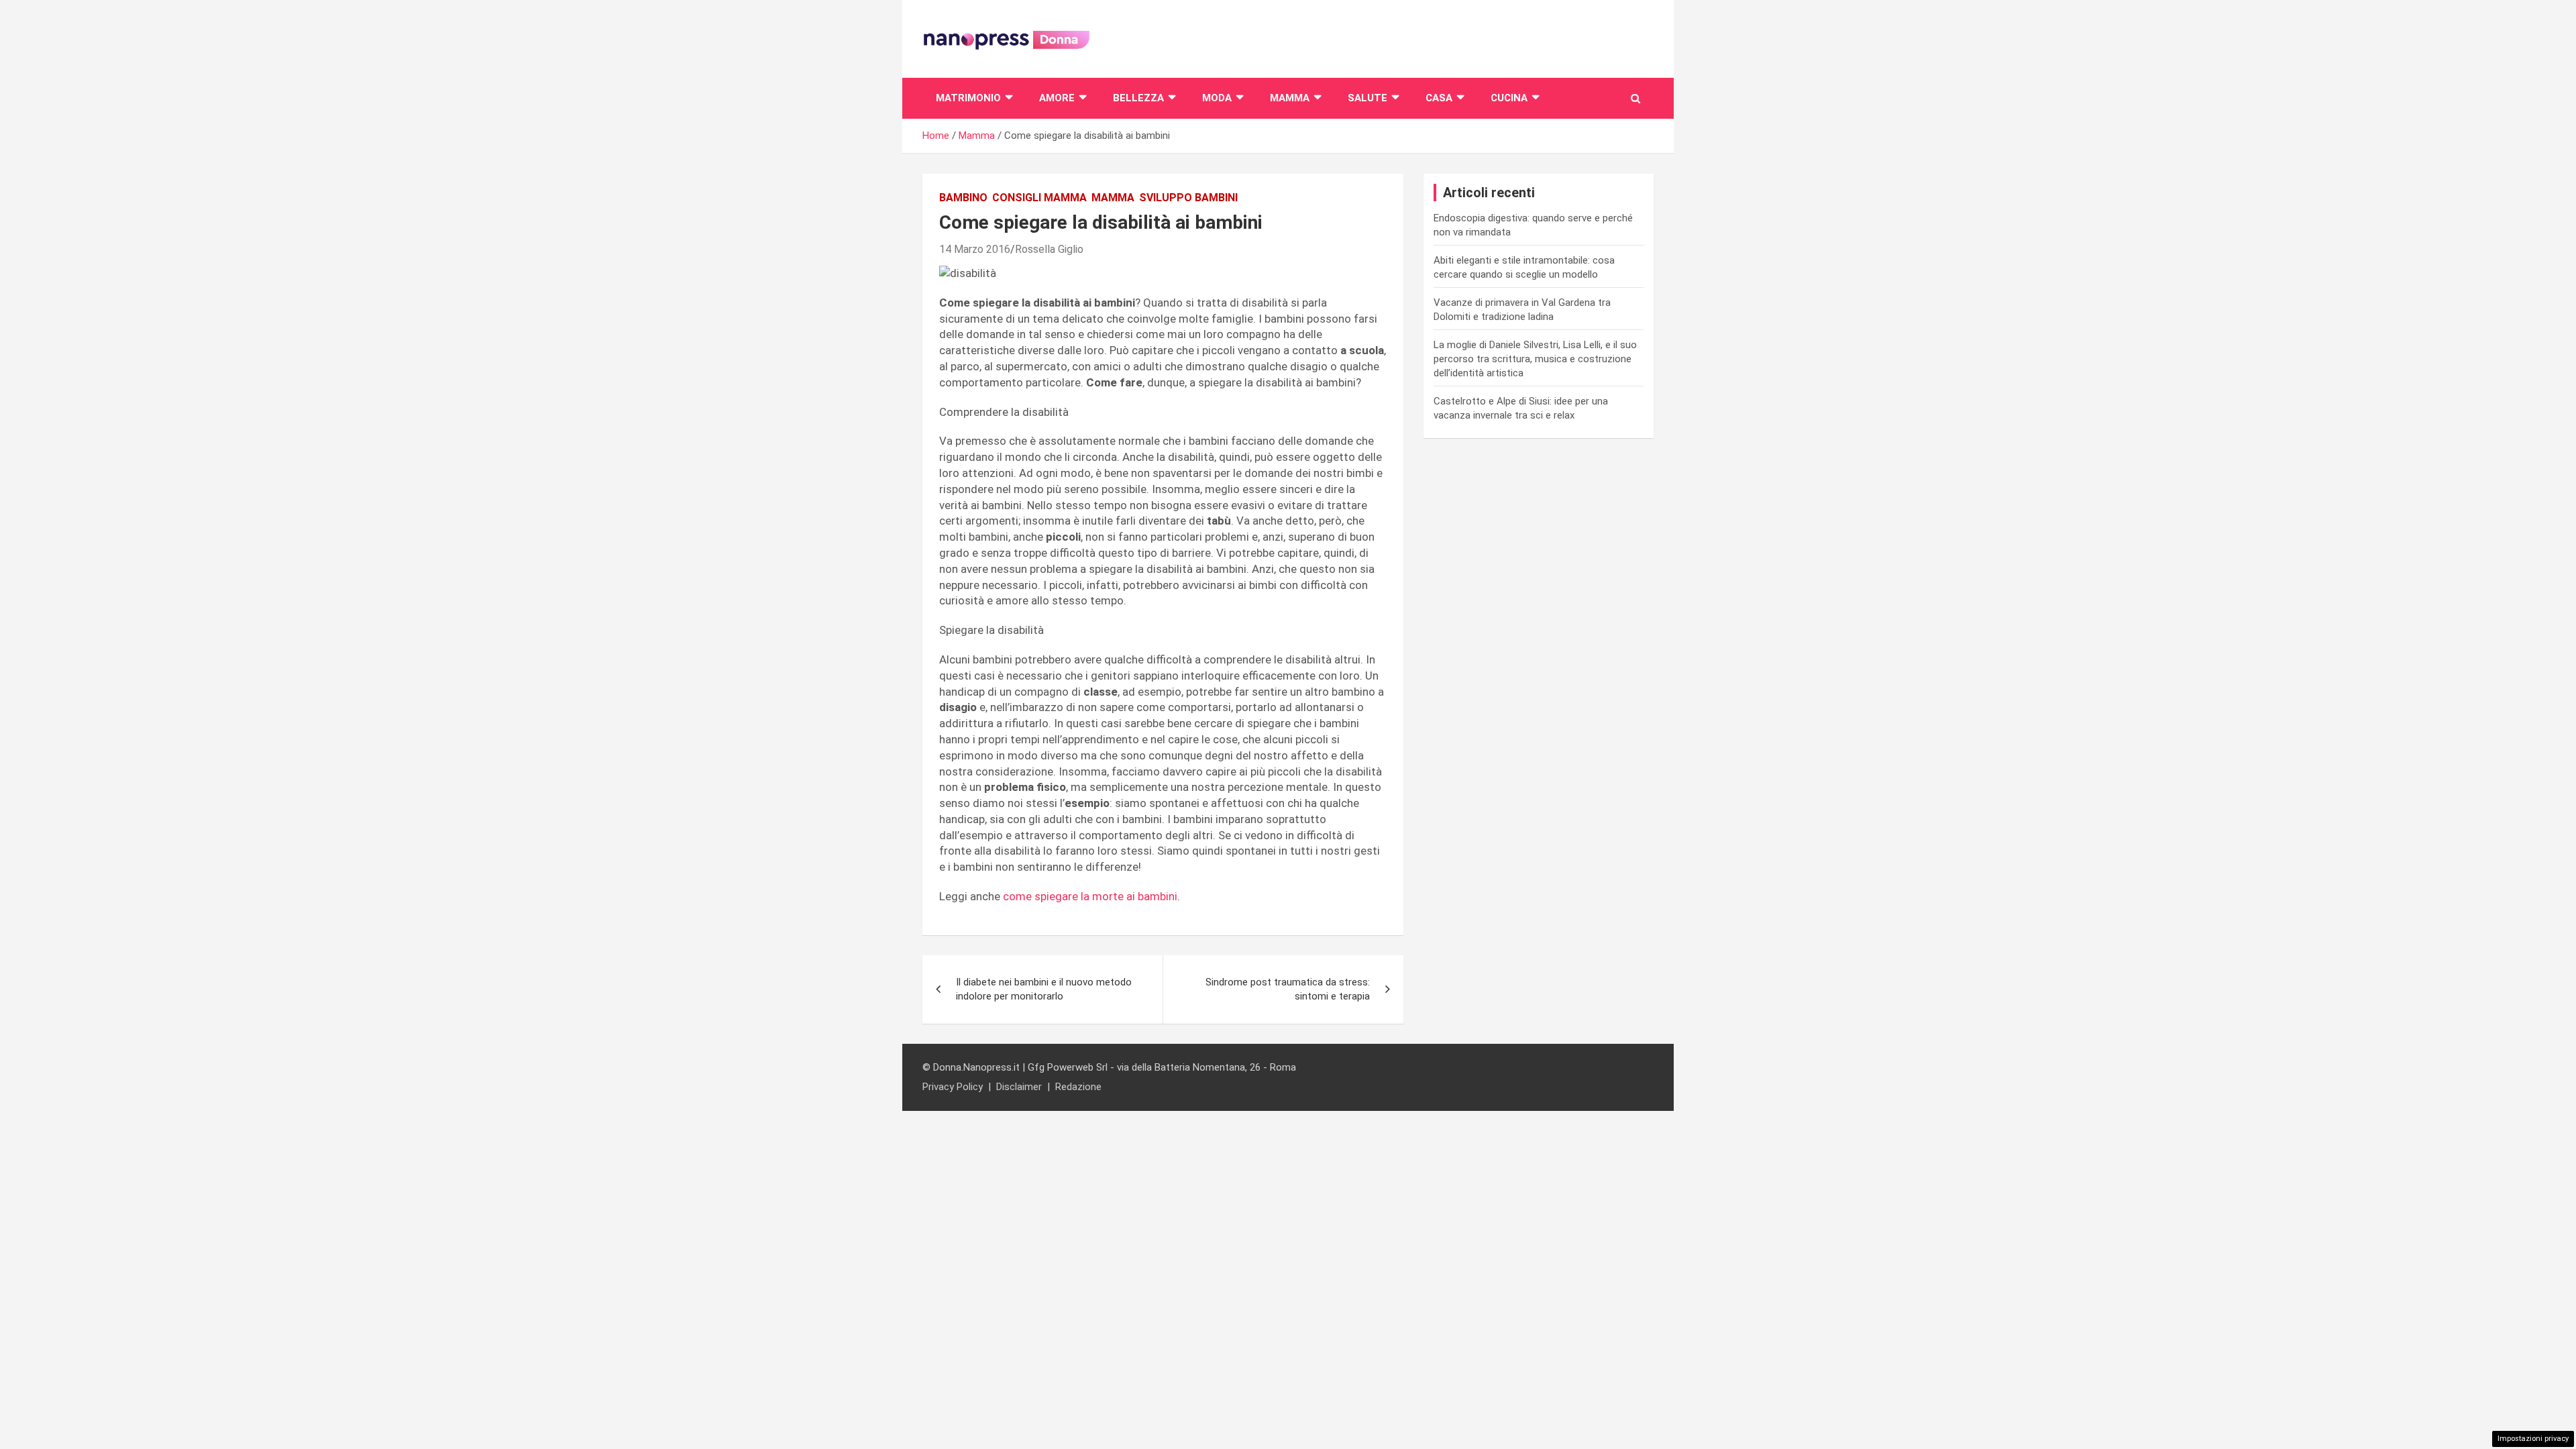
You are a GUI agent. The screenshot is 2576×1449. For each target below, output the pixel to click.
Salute (1367, 98)
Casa (1439, 98)
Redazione (1078, 1087)
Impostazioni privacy (2533, 1439)
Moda (1217, 98)
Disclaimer (1019, 1087)
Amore (1057, 98)
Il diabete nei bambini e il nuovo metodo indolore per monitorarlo (1044, 989)
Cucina (1509, 98)
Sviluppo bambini (1188, 198)
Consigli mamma (1039, 198)
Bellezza (1138, 98)
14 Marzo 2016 (975, 249)
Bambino (963, 198)
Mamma (1290, 98)
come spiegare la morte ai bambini (1090, 896)
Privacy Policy (953, 1087)
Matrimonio (968, 98)
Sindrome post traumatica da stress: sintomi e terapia (1288, 989)
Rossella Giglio (1049, 249)
